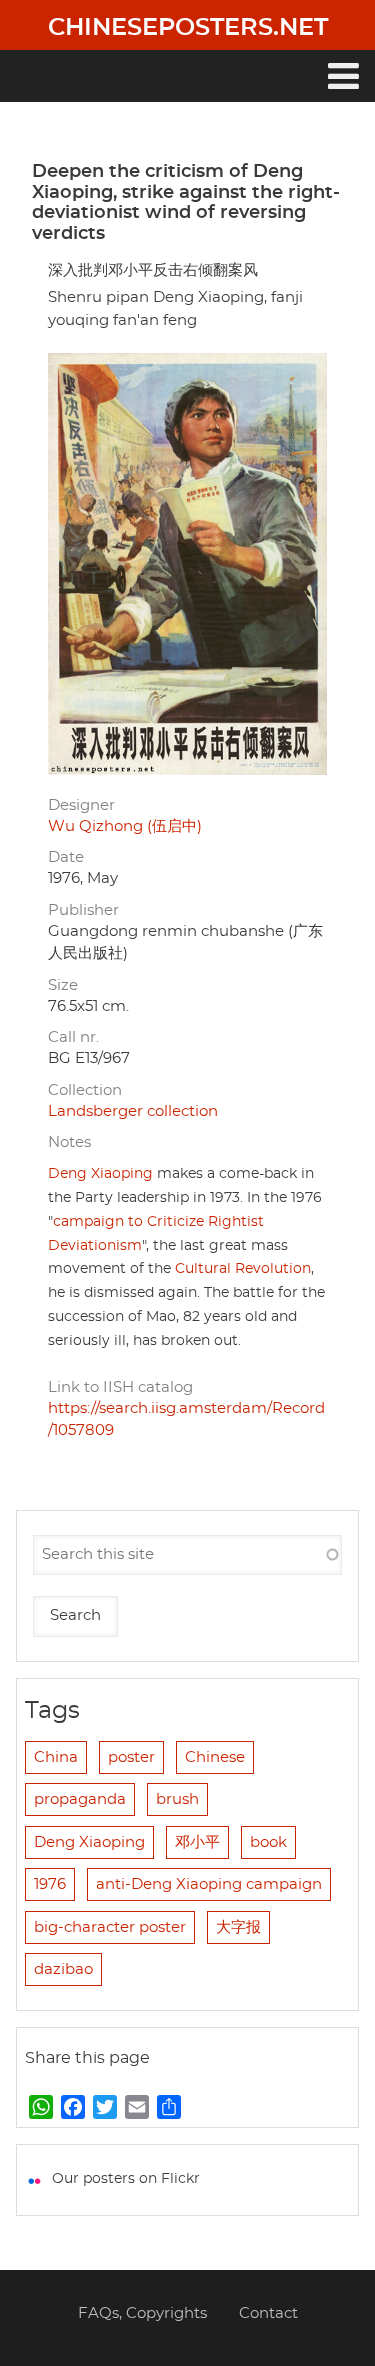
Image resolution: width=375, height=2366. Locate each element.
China (56, 1757)
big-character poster (110, 1927)
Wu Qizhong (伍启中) (125, 826)
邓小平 (197, 1842)
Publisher (83, 910)
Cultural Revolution (243, 1269)
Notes (69, 1142)
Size (63, 985)
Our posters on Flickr (126, 2179)
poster (131, 1757)
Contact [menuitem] (268, 2313)
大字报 (238, 1927)
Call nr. (73, 1037)
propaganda (80, 1799)
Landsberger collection (133, 1111)
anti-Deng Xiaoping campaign (209, 1884)
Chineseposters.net (188, 28)
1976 (50, 1884)
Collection (85, 1090)
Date (66, 857)
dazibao (63, 1969)
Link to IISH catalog (120, 1387)
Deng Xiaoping (100, 1174)
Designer (81, 805)
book (268, 1842)
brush (177, 1799)
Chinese (215, 1757)
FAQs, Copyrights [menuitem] (142, 2313)
